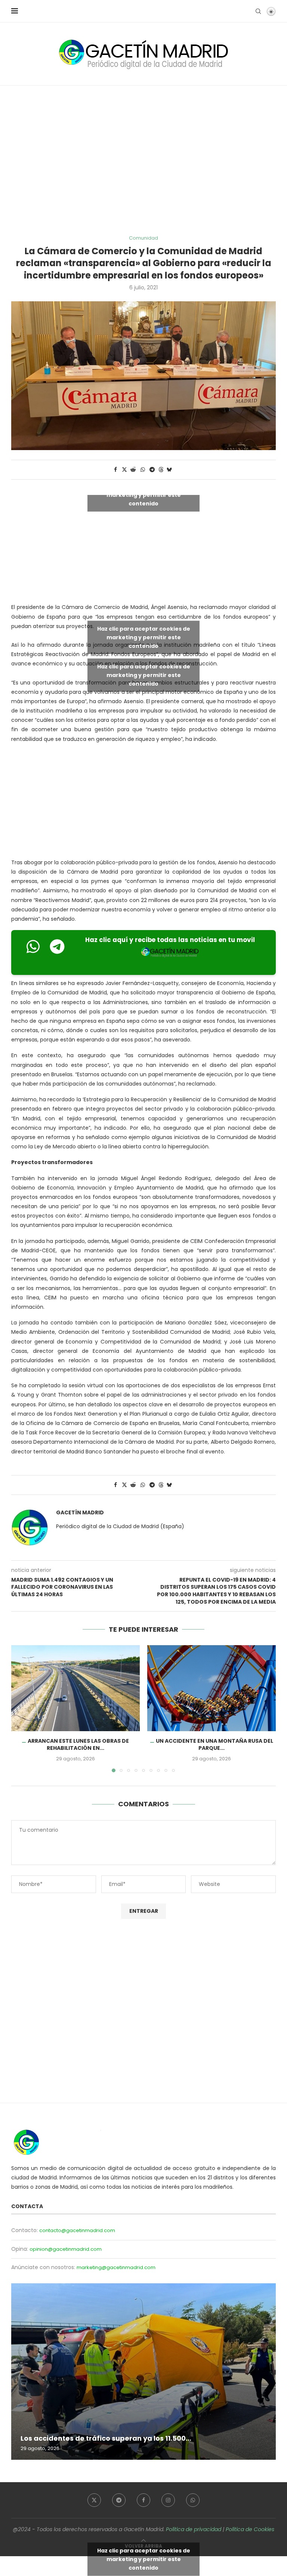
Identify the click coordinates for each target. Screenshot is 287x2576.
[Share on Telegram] (152, 470)
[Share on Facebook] (115, 470)
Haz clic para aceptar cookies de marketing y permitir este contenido (144, 495)
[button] (21, 1708)
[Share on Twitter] (124, 470)
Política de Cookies (250, 2529)
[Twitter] (94, 2500)
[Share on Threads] (161, 470)
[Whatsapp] (193, 2500)
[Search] (258, 11)
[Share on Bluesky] (169, 470)
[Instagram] (168, 2500)
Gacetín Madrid (80, 1513)
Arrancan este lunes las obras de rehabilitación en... (78, 1745)
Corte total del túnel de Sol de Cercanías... (95, 2438)
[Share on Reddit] (133, 470)
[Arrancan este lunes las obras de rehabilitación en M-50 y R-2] (75, 1688)
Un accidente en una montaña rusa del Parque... (215, 1745)
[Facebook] (143, 2500)
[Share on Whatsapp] (143, 470)
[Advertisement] (143, 160)
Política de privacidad (194, 2529)
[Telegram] (119, 2500)
